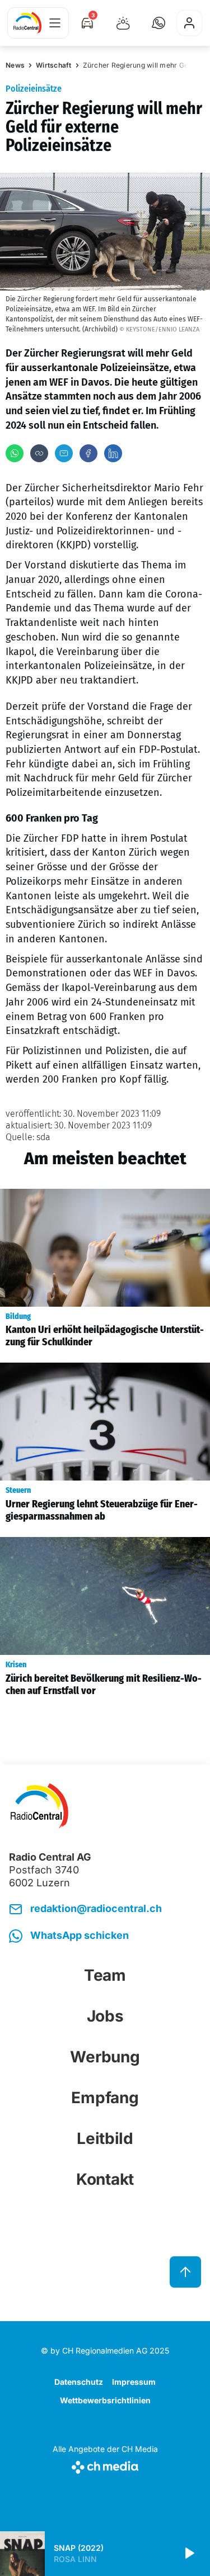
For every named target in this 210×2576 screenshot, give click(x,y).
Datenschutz (79, 2382)
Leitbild (105, 2138)
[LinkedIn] (113, 453)
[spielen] (189, 2554)
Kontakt (105, 2179)
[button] (158, 23)
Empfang (105, 2098)
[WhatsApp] (15, 453)
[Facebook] (88, 453)
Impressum (134, 2382)
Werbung (105, 2057)
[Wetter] (123, 23)
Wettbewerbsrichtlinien (105, 2400)
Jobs (105, 2016)
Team (105, 1975)
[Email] (64, 453)
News (15, 65)
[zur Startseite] (27, 23)
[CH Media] (105, 2465)
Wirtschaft (54, 65)
